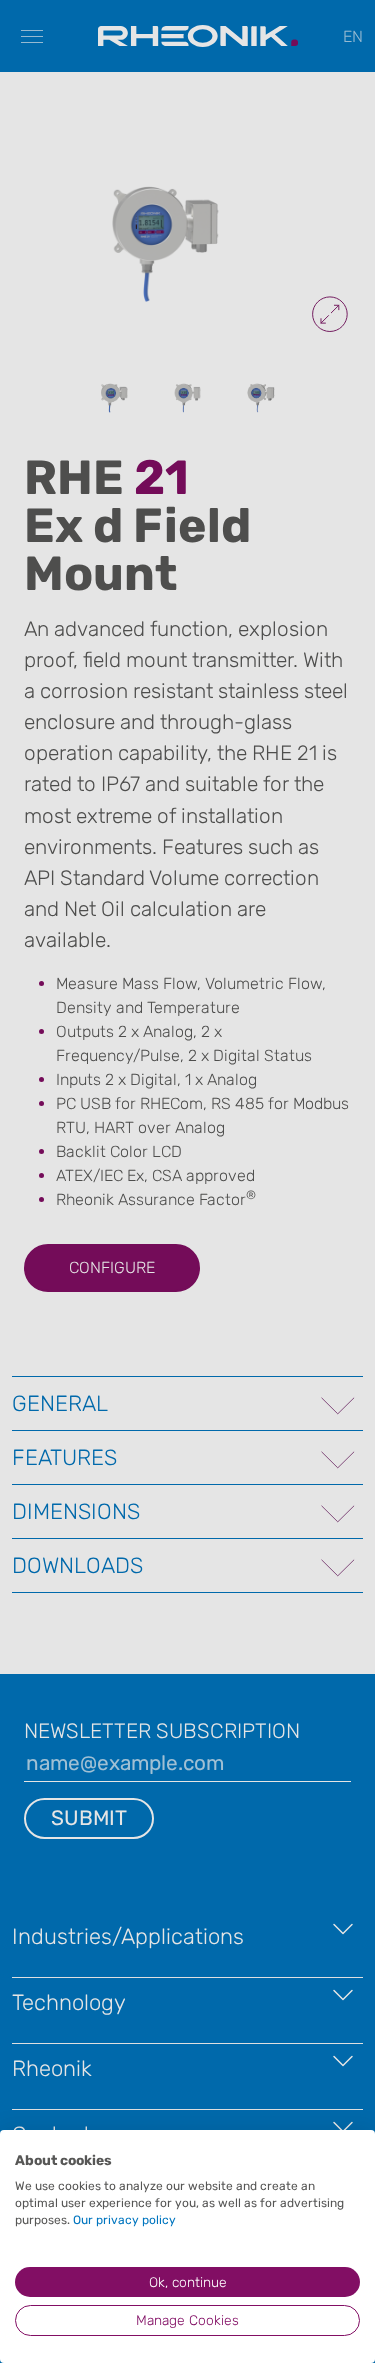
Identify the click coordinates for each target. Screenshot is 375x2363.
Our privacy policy (124, 2220)
